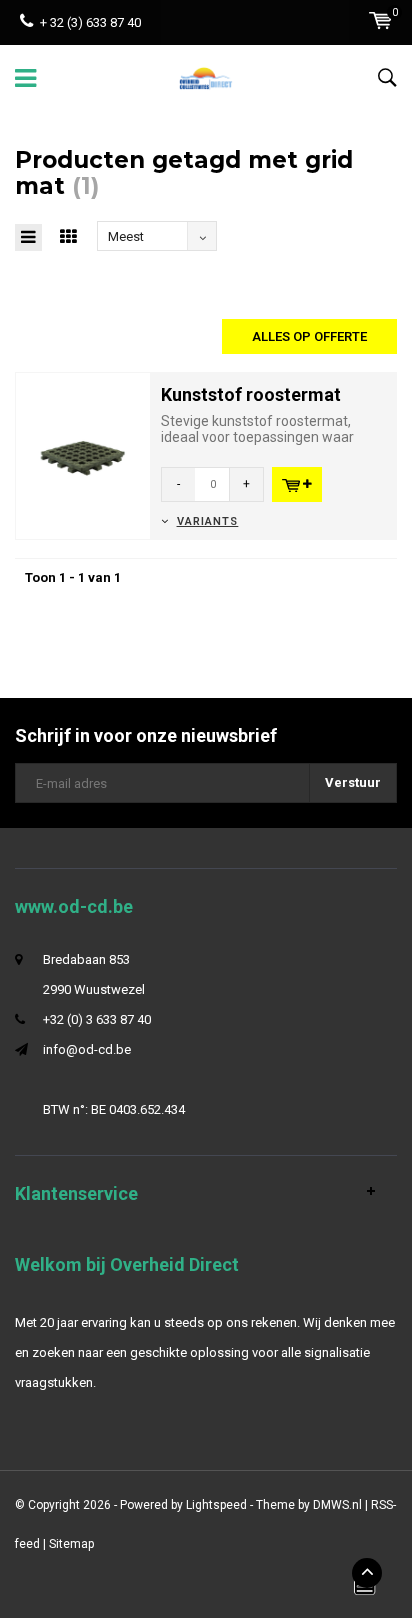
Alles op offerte (309, 336)
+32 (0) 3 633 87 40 (97, 1019)
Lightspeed (216, 1505)
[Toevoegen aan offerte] (297, 484)
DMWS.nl (337, 1505)
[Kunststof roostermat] (83, 454)
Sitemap (71, 1544)
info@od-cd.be (87, 1049)
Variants (207, 521)
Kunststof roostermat (251, 394)
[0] (380, 20)
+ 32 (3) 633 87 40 (90, 22)
